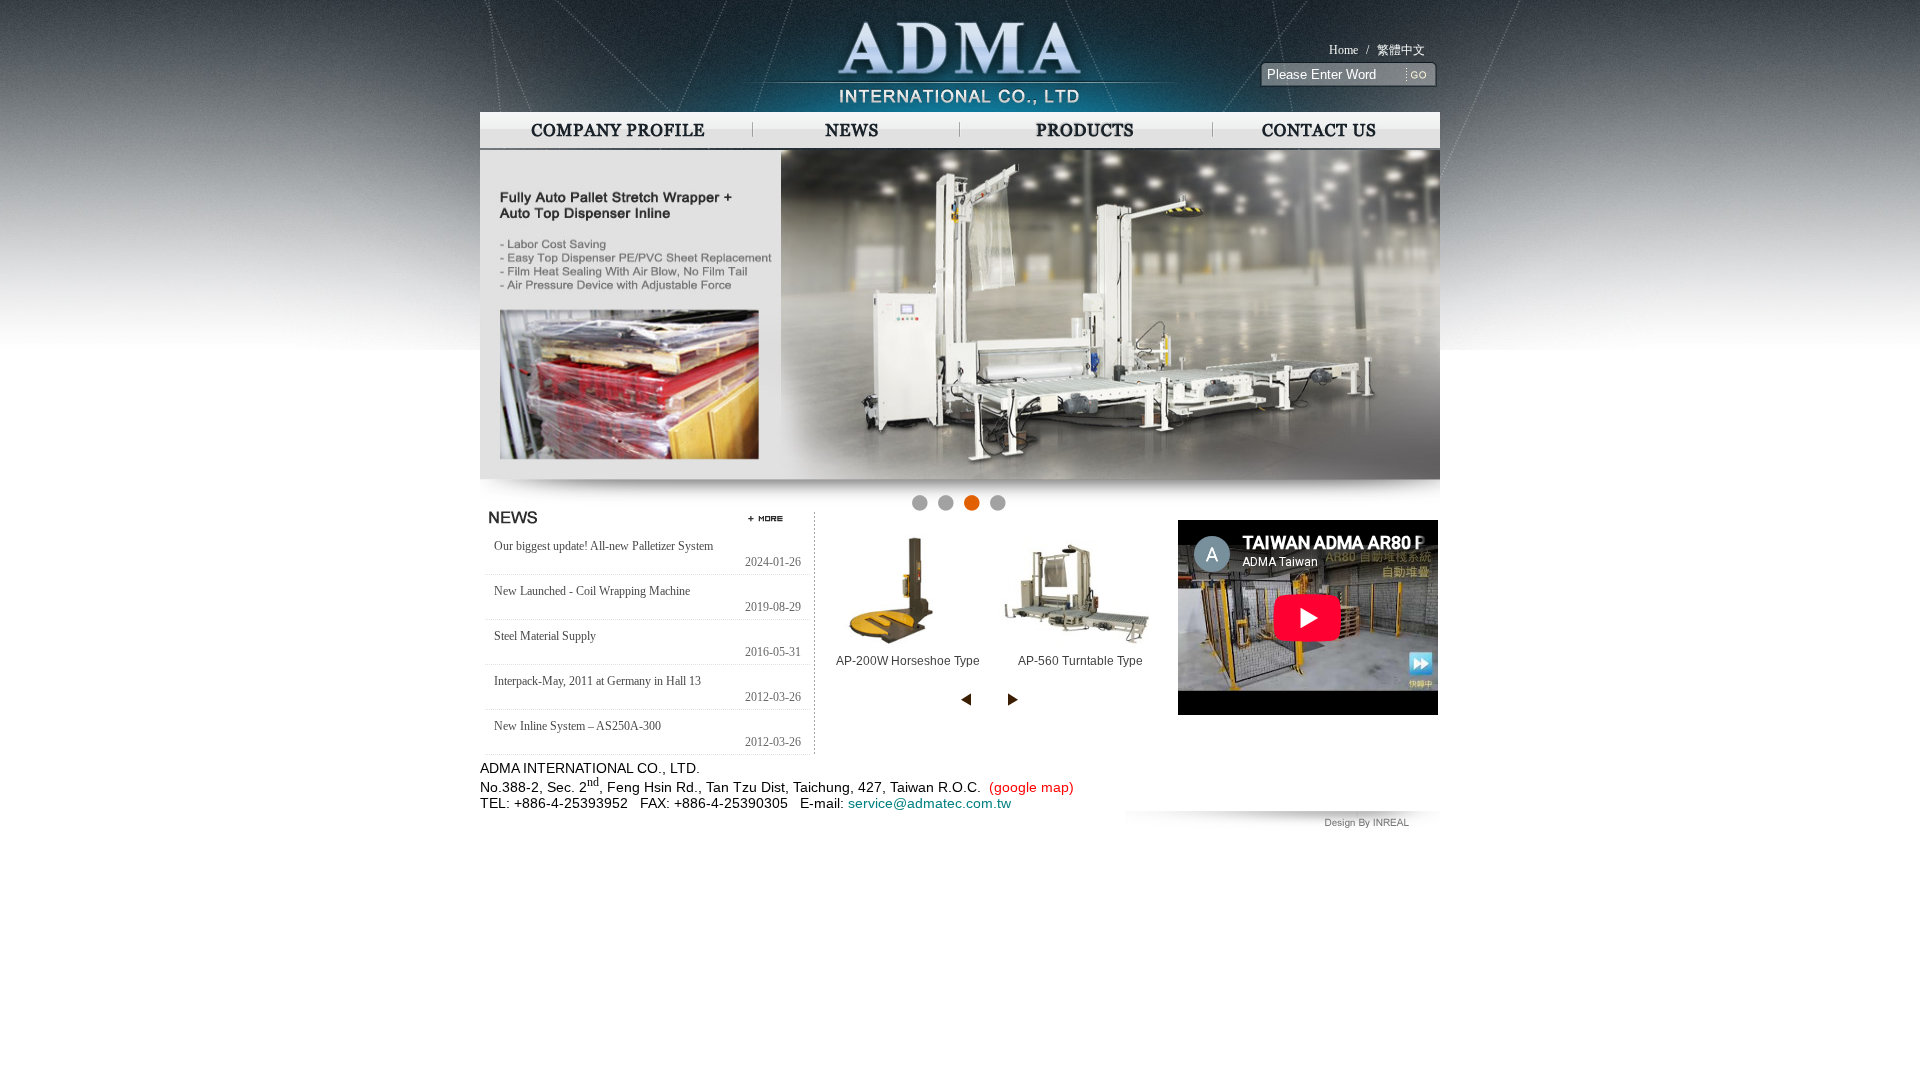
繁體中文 (1401, 50)
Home (1343, 50)
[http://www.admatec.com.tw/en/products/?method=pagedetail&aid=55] (960, 477)
